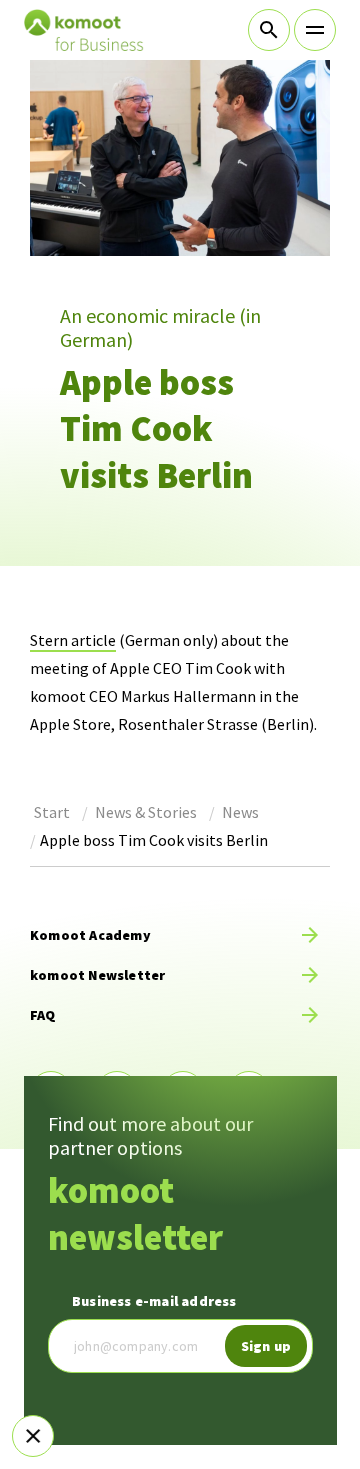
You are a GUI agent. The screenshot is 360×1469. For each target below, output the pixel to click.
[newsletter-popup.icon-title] (33, 1436)
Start (52, 812)
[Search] (269, 30)
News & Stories (146, 812)
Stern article (73, 640)
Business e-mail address (154, 1301)
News (240, 812)
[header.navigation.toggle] (315, 30)
